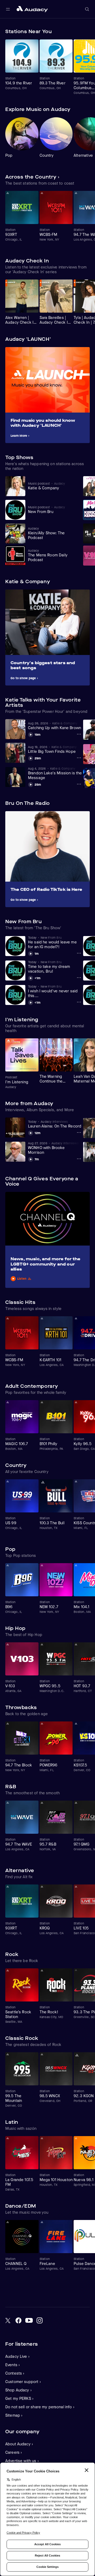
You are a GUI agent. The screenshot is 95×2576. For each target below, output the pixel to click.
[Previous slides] (75, 32)
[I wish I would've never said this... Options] (79, 1002)
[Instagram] (40, 2320)
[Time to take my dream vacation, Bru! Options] (79, 978)
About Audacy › (19, 2444)
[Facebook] (18, 2320)
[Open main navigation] (8, 9)
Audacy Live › (17, 2356)
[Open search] (87, 9)
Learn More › (20, 436)
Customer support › (23, 2382)
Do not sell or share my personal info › (40, 2407)
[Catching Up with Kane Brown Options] (79, 734)
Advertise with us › (22, 2461)
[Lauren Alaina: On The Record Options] (79, 1132)
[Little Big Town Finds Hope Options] (79, 758)
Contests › (15, 2373)
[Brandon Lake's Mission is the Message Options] (79, 784)
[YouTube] (29, 2320)
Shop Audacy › (18, 2390)
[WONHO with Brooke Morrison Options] (79, 1159)
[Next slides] (85, 32)
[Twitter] (8, 2320)
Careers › (14, 2452)
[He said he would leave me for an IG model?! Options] (79, 953)
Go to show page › (24, 678)
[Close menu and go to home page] (32, 9)
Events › (13, 2365)
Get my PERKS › (19, 2399)
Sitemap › (14, 2415)
